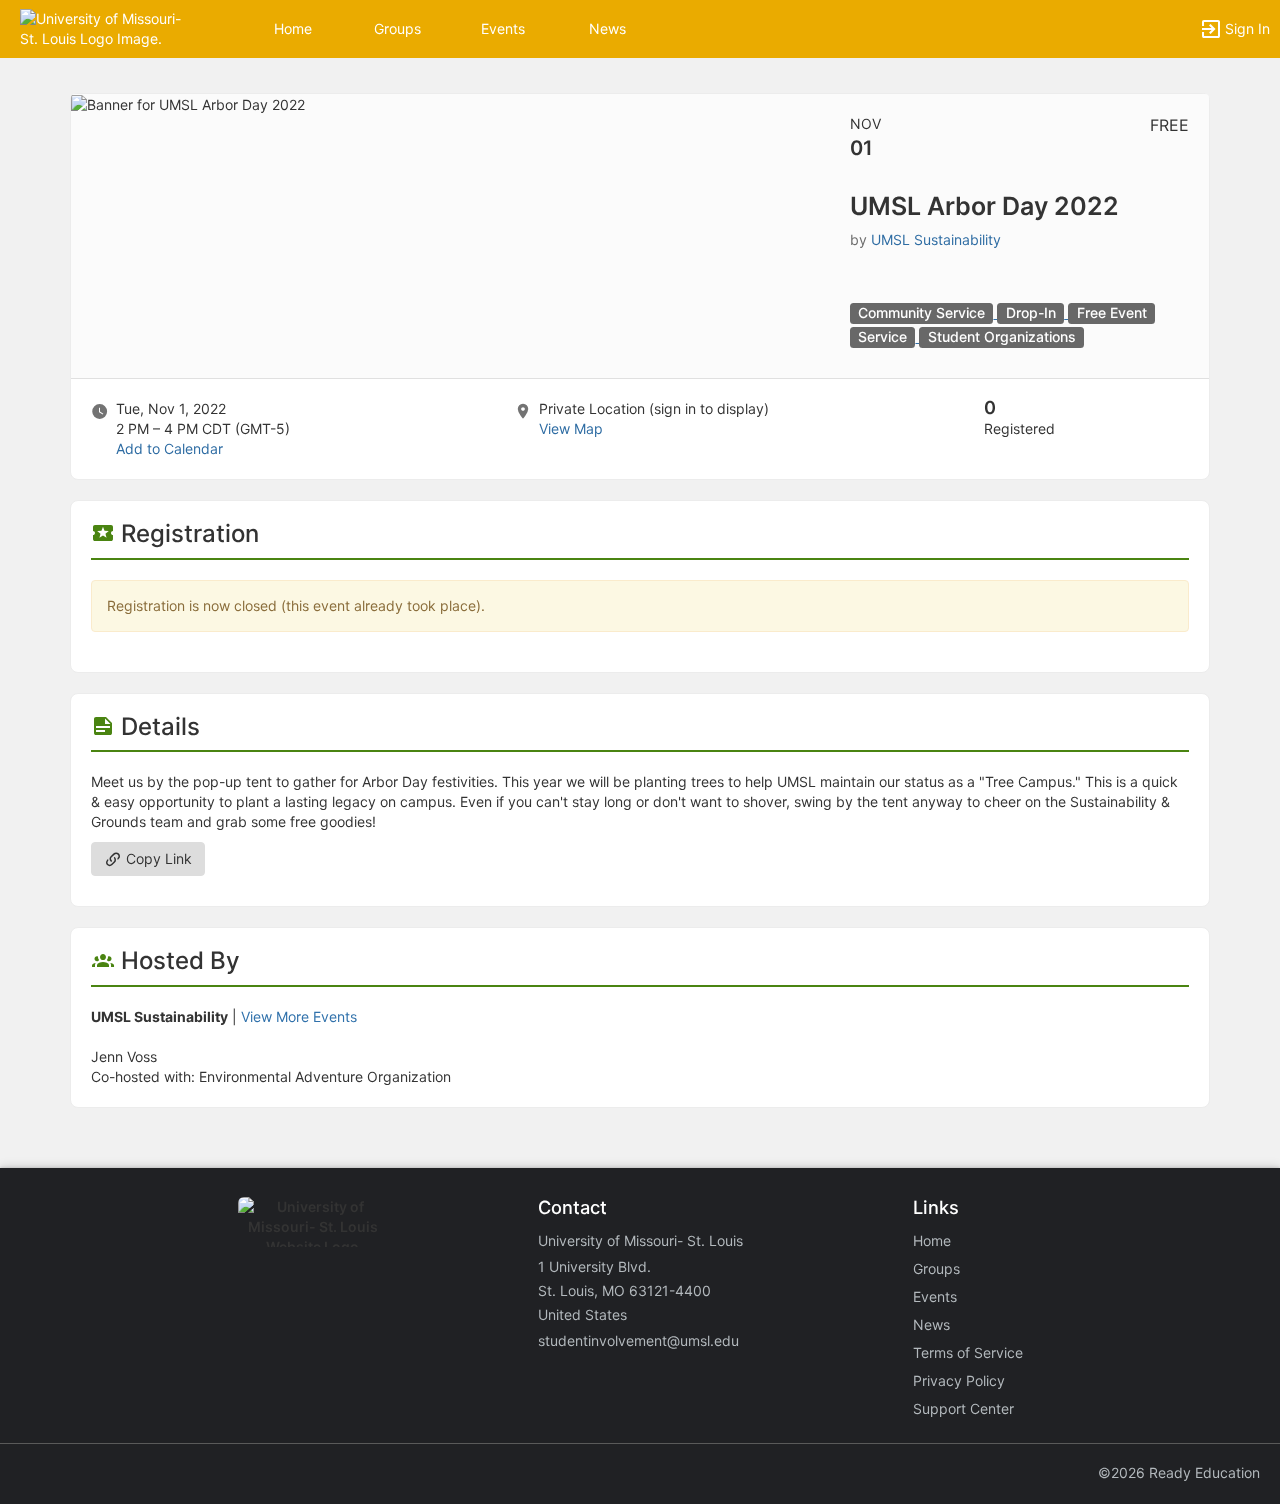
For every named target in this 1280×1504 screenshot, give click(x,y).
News (607, 28)
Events (503, 28)
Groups (397, 28)
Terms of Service (968, 1352)
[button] (102, 27)
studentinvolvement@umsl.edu (638, 1340)
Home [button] (293, 28)
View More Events (299, 1016)
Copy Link (157, 858)
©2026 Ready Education (1179, 1472)
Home (932, 1240)
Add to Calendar (169, 448)
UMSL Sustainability (936, 239)
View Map (571, 428)
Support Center (963, 1408)
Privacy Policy (959, 1380)
